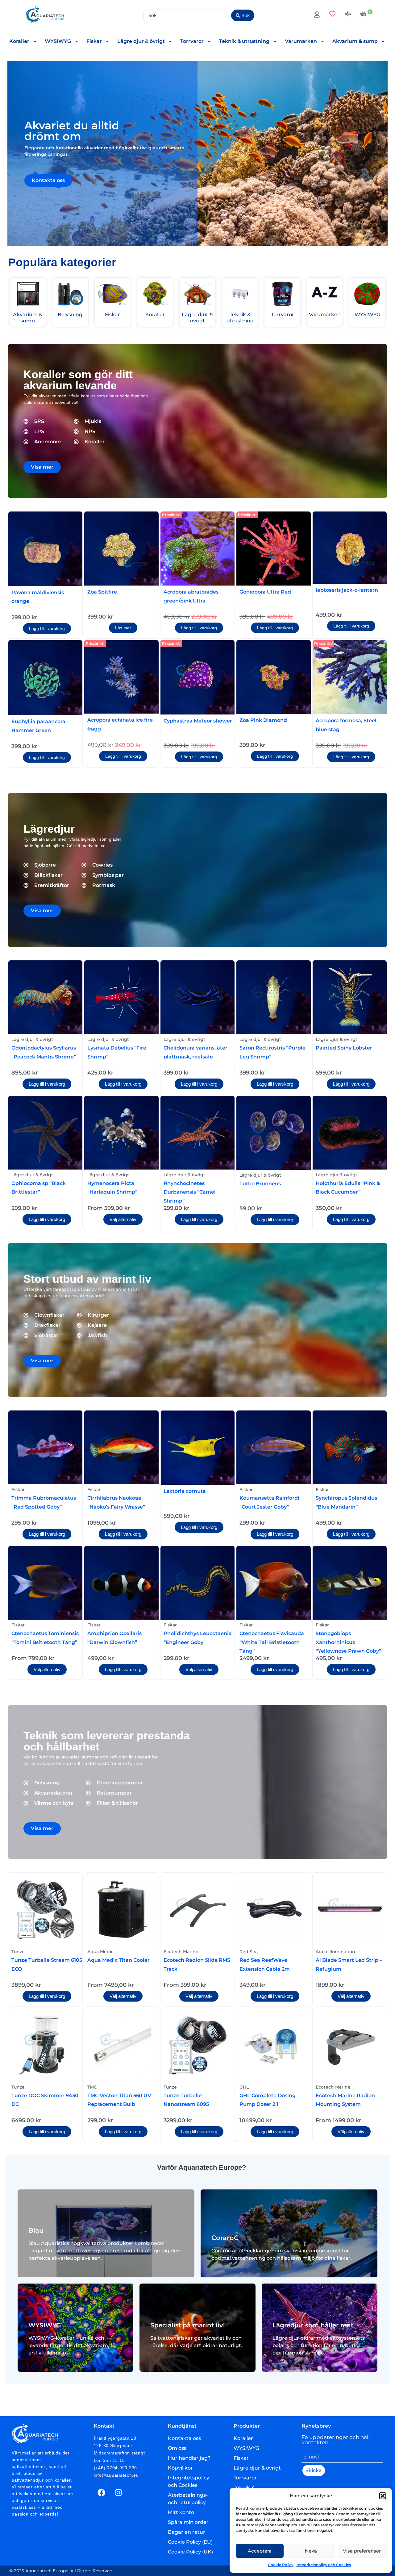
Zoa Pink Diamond (263, 720)
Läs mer (123, 628)
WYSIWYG (58, 41)
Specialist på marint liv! (188, 2325)
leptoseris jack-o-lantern (347, 590)
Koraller (19, 41)
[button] (383, 2496)
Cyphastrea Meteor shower (198, 721)
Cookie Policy (281, 2565)
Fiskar (94, 41)
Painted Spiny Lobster (344, 1048)
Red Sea (249, 1952)
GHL (244, 2087)
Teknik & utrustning (244, 41)
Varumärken (301, 41)
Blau (36, 2230)
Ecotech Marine (181, 1952)
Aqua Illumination (335, 1952)
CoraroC (225, 2238)
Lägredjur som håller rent (313, 2325)
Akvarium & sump (355, 41)
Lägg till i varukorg (47, 628)
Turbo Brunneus (260, 1184)
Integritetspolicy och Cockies (324, 2565)
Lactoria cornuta (185, 1491)
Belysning (70, 315)
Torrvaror (192, 41)
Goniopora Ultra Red (265, 592)
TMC (92, 2087)
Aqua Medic (100, 1952)
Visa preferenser (362, 2551)
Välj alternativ (123, 1219)
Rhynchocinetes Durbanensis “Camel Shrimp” (190, 1192)
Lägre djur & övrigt (141, 41)
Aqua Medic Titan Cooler (118, 1960)
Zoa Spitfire (102, 592)
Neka (311, 2551)
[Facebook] (102, 2492)
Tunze (18, 1952)
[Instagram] (118, 2492)
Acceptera (260, 2551)
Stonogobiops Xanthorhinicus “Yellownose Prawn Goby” (348, 1642)
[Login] (318, 15)
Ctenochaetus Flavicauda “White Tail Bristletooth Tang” (272, 1642)
